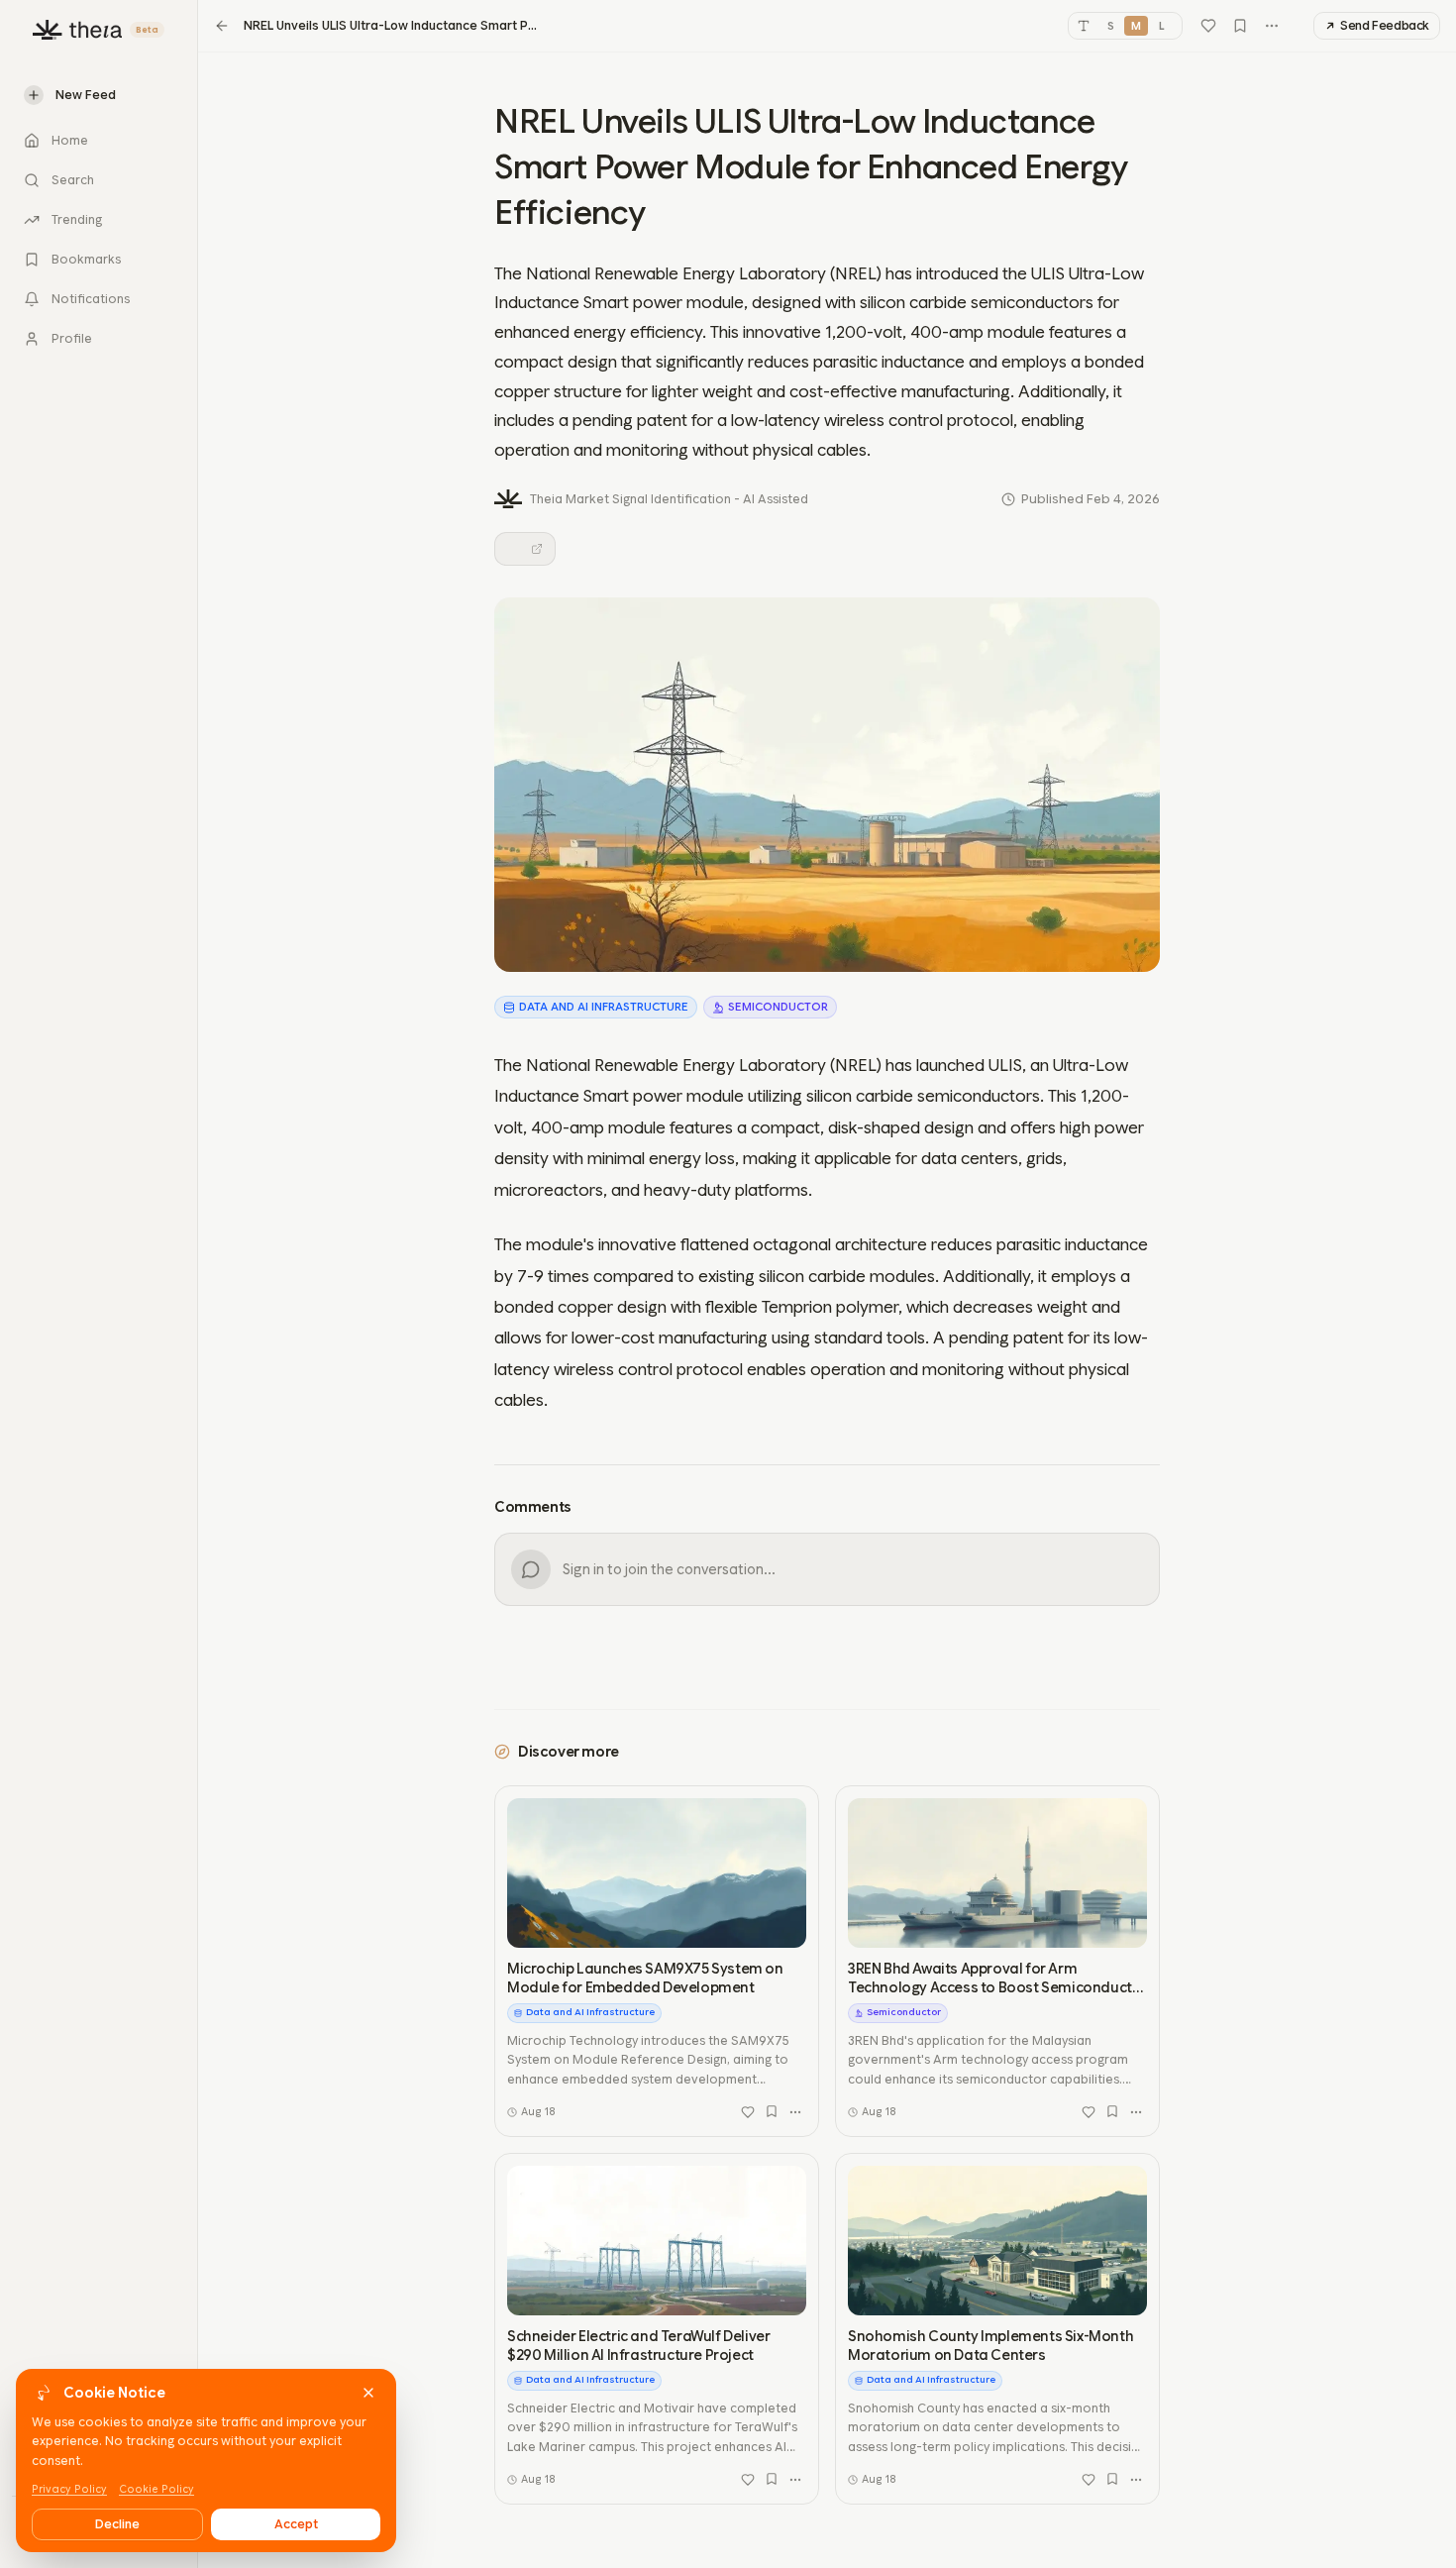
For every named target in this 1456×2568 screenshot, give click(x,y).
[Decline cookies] (368, 2393)
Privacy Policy (69, 2489)
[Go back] (222, 26)
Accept (296, 2524)
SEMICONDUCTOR (778, 1007)
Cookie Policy (156, 2489)
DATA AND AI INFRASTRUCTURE (604, 1007)
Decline (117, 2524)
